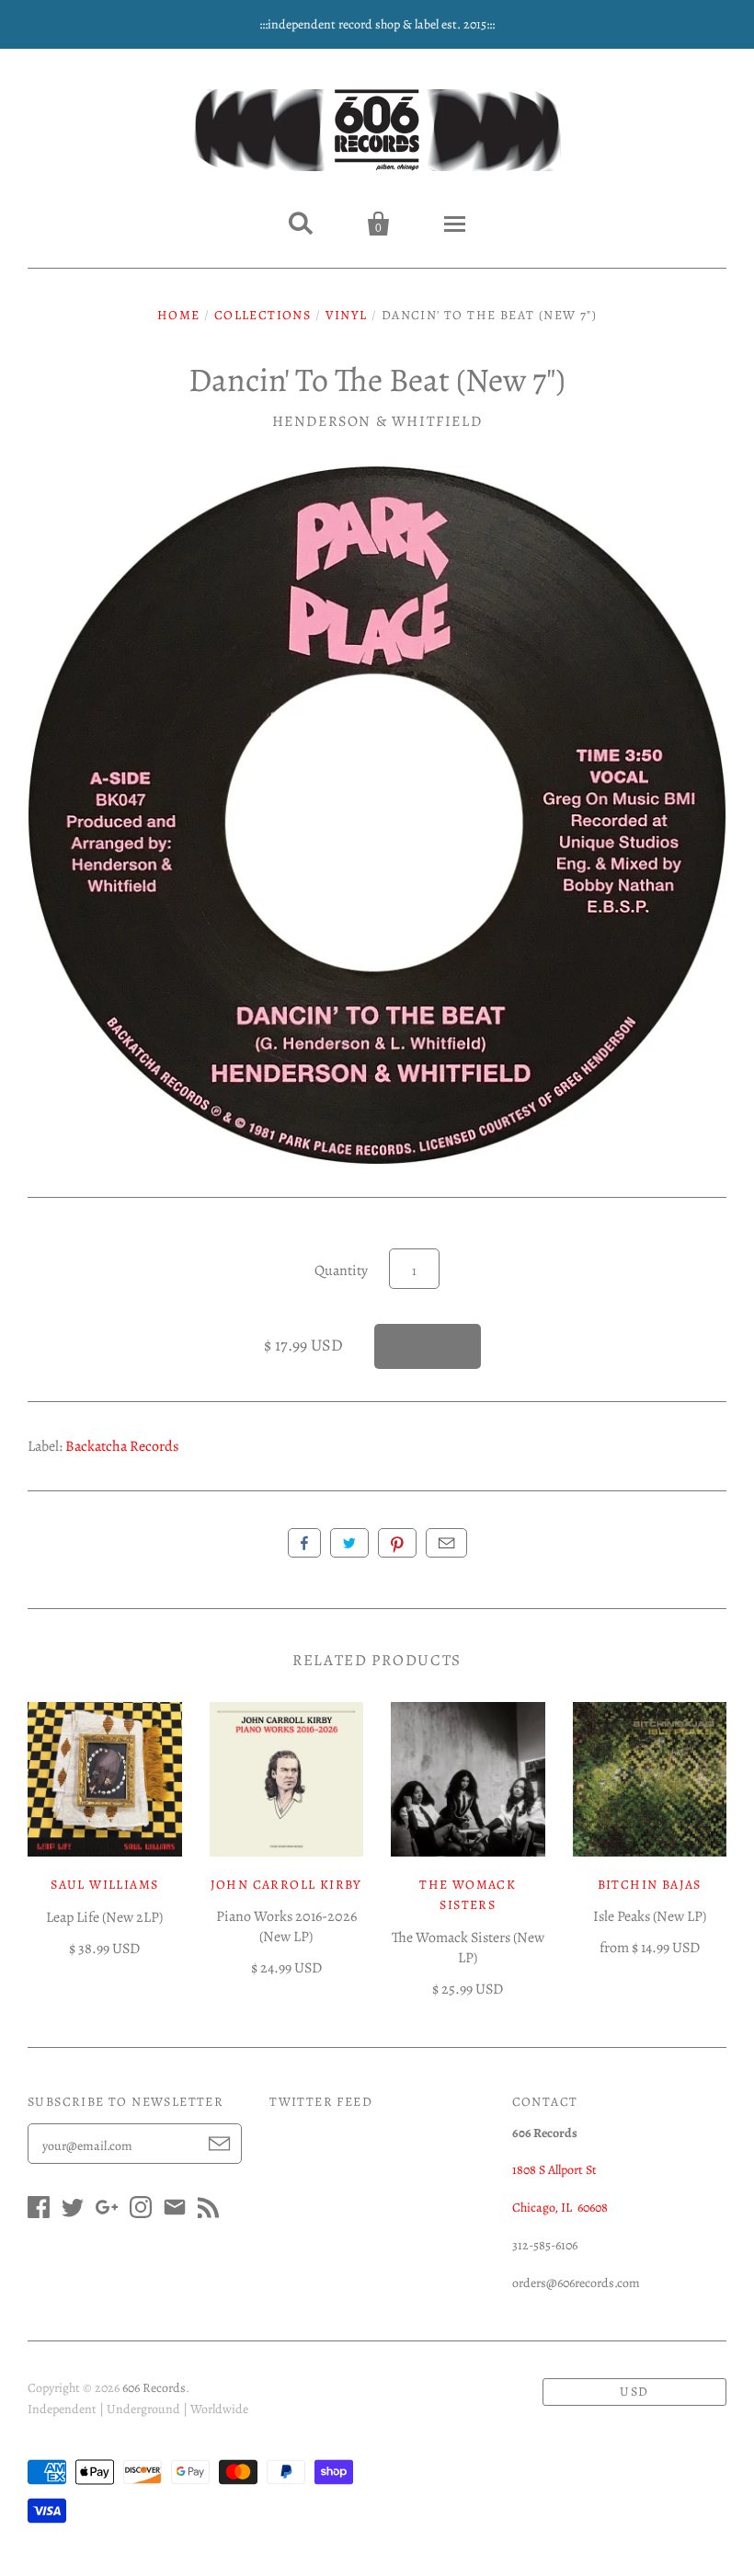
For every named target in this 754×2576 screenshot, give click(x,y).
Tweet (349, 1543)
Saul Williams (104, 1885)
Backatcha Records (122, 1446)
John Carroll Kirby (286, 1885)
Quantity (341, 1271)
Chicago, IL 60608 (560, 2208)
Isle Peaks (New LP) (650, 1916)
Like (304, 1543)
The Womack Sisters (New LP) (468, 1948)
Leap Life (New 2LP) (104, 1917)
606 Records (154, 2388)
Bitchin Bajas (650, 1885)
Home (179, 315)
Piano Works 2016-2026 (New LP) (286, 1926)
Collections (263, 315)
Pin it (397, 1543)
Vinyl (347, 315)
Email (446, 1543)
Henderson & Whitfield (377, 421)
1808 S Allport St (554, 2170)
